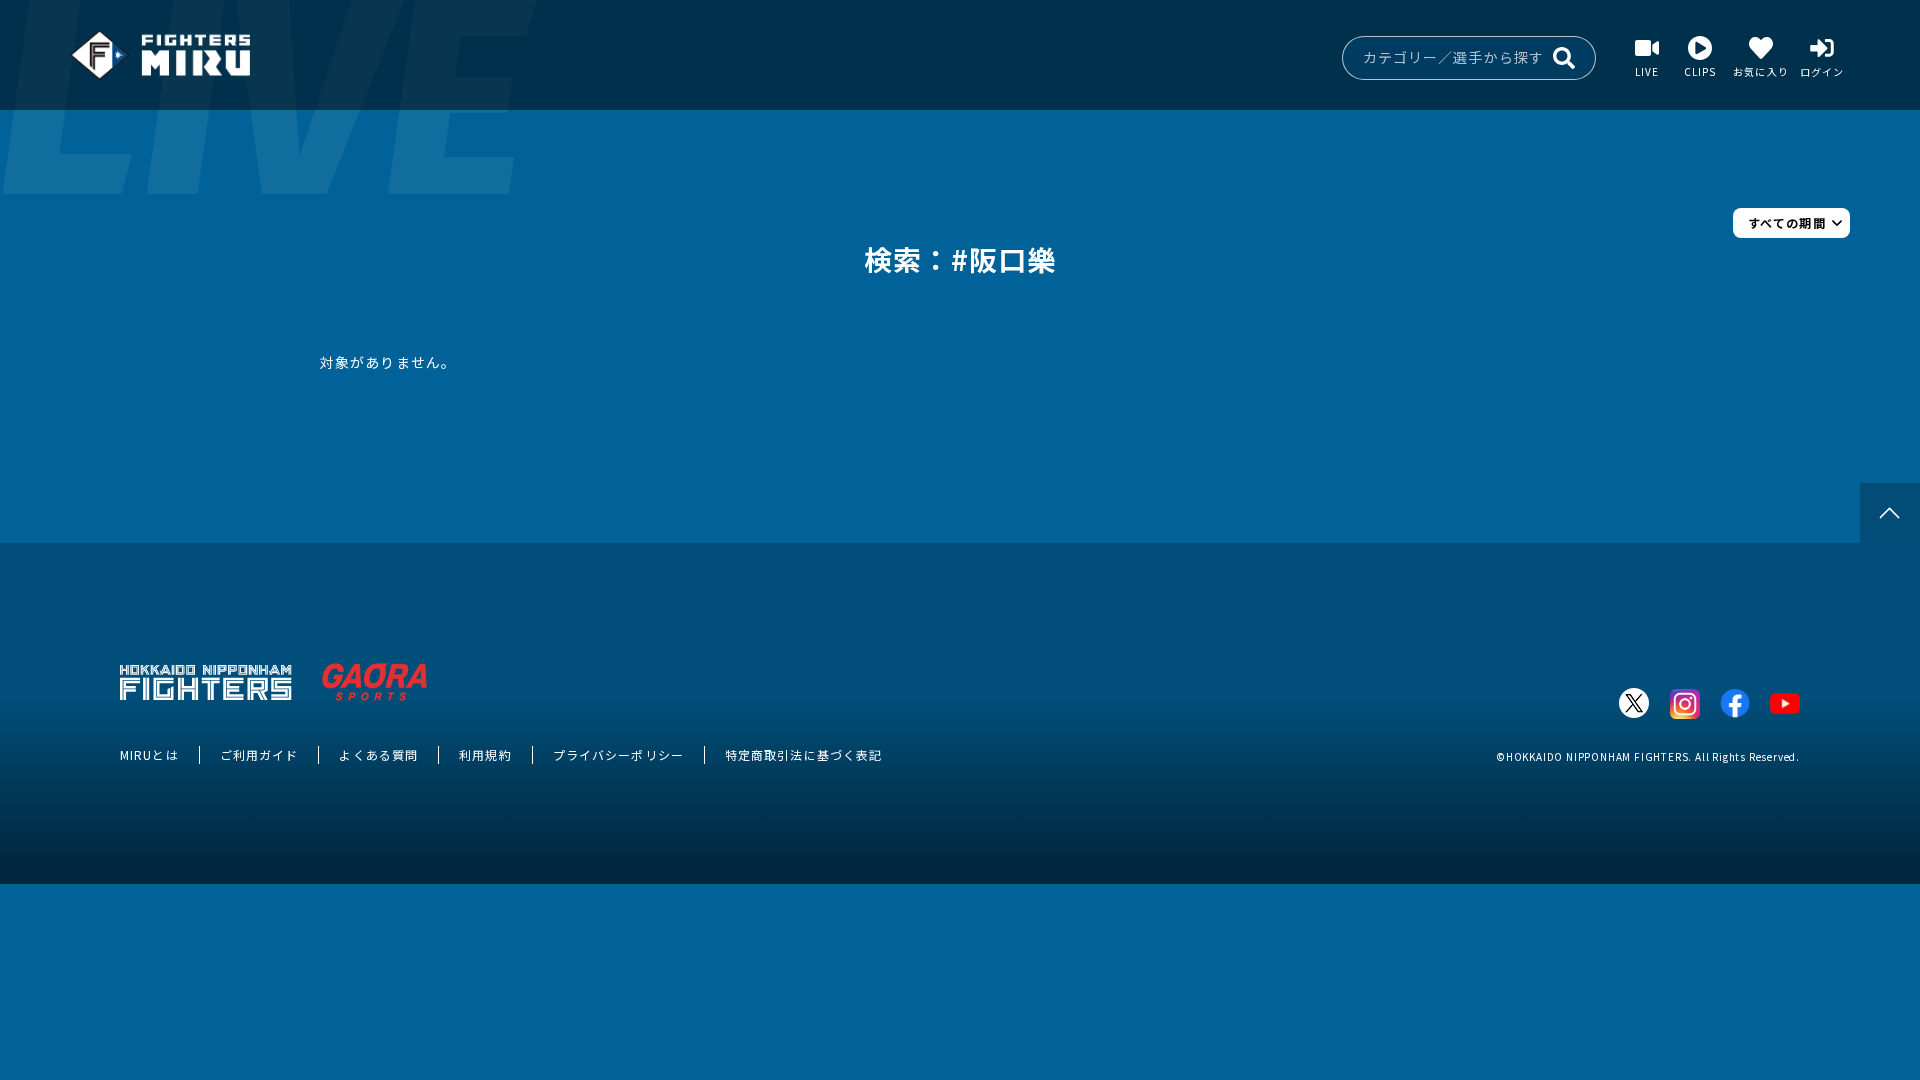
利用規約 (485, 754)
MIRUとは (149, 754)
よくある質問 (378, 754)
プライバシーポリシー (618, 754)
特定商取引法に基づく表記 (803, 754)
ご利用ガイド (259, 754)
